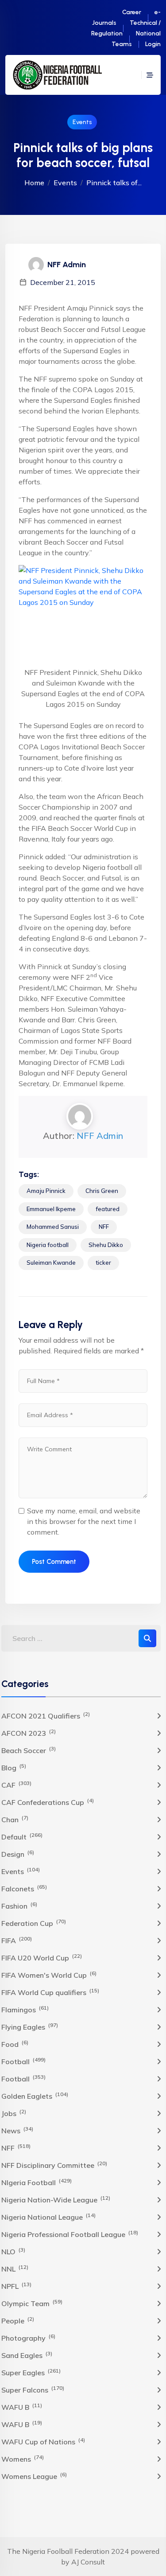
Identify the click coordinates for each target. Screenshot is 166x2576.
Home (34, 183)
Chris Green (102, 1191)
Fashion (19, 1906)
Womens (23, 2459)
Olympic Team (32, 2303)
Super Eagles (31, 2372)
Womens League (34, 2476)
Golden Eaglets (35, 2096)
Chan (15, 1819)
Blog (14, 1767)
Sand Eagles (27, 2355)
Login (153, 44)
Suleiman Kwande (51, 1263)
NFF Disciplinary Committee (54, 2165)
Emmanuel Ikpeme (51, 1209)
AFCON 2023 (29, 1733)
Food (15, 2044)
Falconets (24, 1888)
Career (132, 12)
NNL (15, 2268)
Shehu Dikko (106, 1245)
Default (22, 1836)
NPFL (16, 2286)
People (18, 2320)
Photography (28, 2338)
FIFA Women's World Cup (49, 1975)
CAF (16, 1785)
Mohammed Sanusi (53, 1227)
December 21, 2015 (63, 282)
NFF (104, 1227)
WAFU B (22, 2407)
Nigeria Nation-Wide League (56, 2199)
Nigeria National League (48, 2217)
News (17, 2130)
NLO (13, 2251)
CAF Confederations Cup (48, 1802)
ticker (103, 1263)
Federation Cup (34, 1923)
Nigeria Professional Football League (70, 2234)
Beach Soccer (29, 1750)
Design (18, 1854)
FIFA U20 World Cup (42, 1957)
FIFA (17, 1940)
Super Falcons (33, 2389)
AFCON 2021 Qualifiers (46, 1715)
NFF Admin (100, 1136)
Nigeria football (48, 1245)
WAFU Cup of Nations (43, 2441)
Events (82, 122)
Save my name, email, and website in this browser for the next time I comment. (84, 1521)
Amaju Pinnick (46, 1191)
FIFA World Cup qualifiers (50, 1992)
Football (23, 2061)
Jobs (14, 2113)
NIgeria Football (37, 2182)
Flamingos (25, 2009)
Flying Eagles (30, 2027)
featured (108, 1209)
